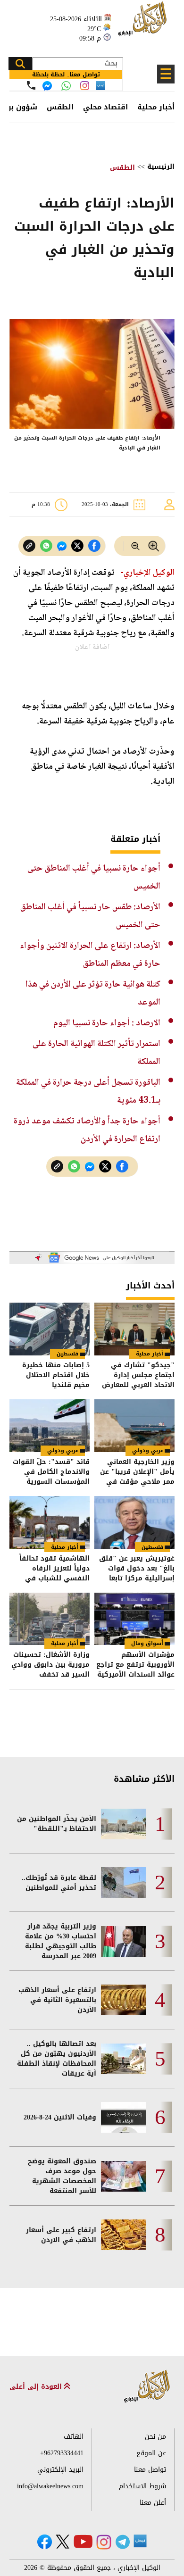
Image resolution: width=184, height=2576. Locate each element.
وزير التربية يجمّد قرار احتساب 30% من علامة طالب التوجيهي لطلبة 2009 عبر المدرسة (61, 1941)
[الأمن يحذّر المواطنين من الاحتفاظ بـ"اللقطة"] (124, 1824)
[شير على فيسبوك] (94, 546)
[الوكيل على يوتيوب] (83, 2541)
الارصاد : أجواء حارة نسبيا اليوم (107, 1023)
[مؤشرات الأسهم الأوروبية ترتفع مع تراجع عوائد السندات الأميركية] (134, 1619)
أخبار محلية (156, 107)
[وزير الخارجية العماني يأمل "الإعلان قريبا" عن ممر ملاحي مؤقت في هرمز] (134, 1426)
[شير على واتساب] (46, 546)
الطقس (60, 107)
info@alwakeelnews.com (50, 2486)
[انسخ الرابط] (29, 546)
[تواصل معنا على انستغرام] (85, 86)
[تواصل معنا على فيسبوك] (47, 86)
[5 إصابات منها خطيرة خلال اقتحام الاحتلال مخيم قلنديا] (50, 1329)
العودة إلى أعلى (37, 2387)
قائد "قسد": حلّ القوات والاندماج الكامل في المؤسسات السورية (51, 1472)
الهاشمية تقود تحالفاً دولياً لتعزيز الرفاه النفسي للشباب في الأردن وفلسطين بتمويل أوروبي (51, 1568)
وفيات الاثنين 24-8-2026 (60, 2117)
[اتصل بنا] (31, 85)
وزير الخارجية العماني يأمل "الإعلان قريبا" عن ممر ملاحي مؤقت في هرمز (137, 1472)
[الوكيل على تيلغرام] (123, 2542)
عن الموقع (151, 2453)
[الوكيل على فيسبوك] (45, 2542)
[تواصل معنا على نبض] (101, 86)
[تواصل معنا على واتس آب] (66, 86)
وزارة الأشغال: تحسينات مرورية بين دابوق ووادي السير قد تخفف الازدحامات (50, 1665)
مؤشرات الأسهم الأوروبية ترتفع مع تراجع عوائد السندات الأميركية (135, 1665)
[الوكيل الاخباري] (147, 2387)
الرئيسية (161, 167)
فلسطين (67, 1354)
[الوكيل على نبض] (140, 2541)
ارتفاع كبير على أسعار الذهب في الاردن (61, 2235)
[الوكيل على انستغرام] (104, 2542)
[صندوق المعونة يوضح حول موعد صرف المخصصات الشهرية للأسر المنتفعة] (124, 2176)
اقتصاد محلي (105, 107)
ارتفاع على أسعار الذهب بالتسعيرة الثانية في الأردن (57, 2000)
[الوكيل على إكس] (63, 2542)
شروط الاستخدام (142, 2486)
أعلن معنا (153, 2503)
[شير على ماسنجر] (62, 546)
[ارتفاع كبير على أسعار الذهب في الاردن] (124, 2235)
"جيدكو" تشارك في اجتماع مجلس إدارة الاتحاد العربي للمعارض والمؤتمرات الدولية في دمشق (138, 1375)
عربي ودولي (148, 1450)
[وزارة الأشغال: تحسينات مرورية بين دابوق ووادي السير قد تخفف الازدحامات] (50, 1619)
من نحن (155, 2437)
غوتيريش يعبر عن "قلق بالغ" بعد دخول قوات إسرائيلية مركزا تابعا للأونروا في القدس (137, 1568)
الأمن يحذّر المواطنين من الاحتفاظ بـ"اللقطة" (57, 1824)
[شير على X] (77, 546)
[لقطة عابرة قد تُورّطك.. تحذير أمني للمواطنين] (124, 1882)
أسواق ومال (147, 1643)
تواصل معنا (150, 2470)
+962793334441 (62, 2453)
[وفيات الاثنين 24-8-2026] (124, 2117)
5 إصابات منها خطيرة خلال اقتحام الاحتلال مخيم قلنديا (56, 1375)
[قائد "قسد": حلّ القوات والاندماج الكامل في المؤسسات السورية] (50, 1426)
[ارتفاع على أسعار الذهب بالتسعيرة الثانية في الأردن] (124, 2000)
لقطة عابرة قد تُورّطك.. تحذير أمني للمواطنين (59, 1883)
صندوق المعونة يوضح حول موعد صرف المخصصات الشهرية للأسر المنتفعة (62, 2176)
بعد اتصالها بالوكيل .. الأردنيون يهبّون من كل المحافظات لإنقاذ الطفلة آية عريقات (57, 2059)
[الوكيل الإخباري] (144, 24)
